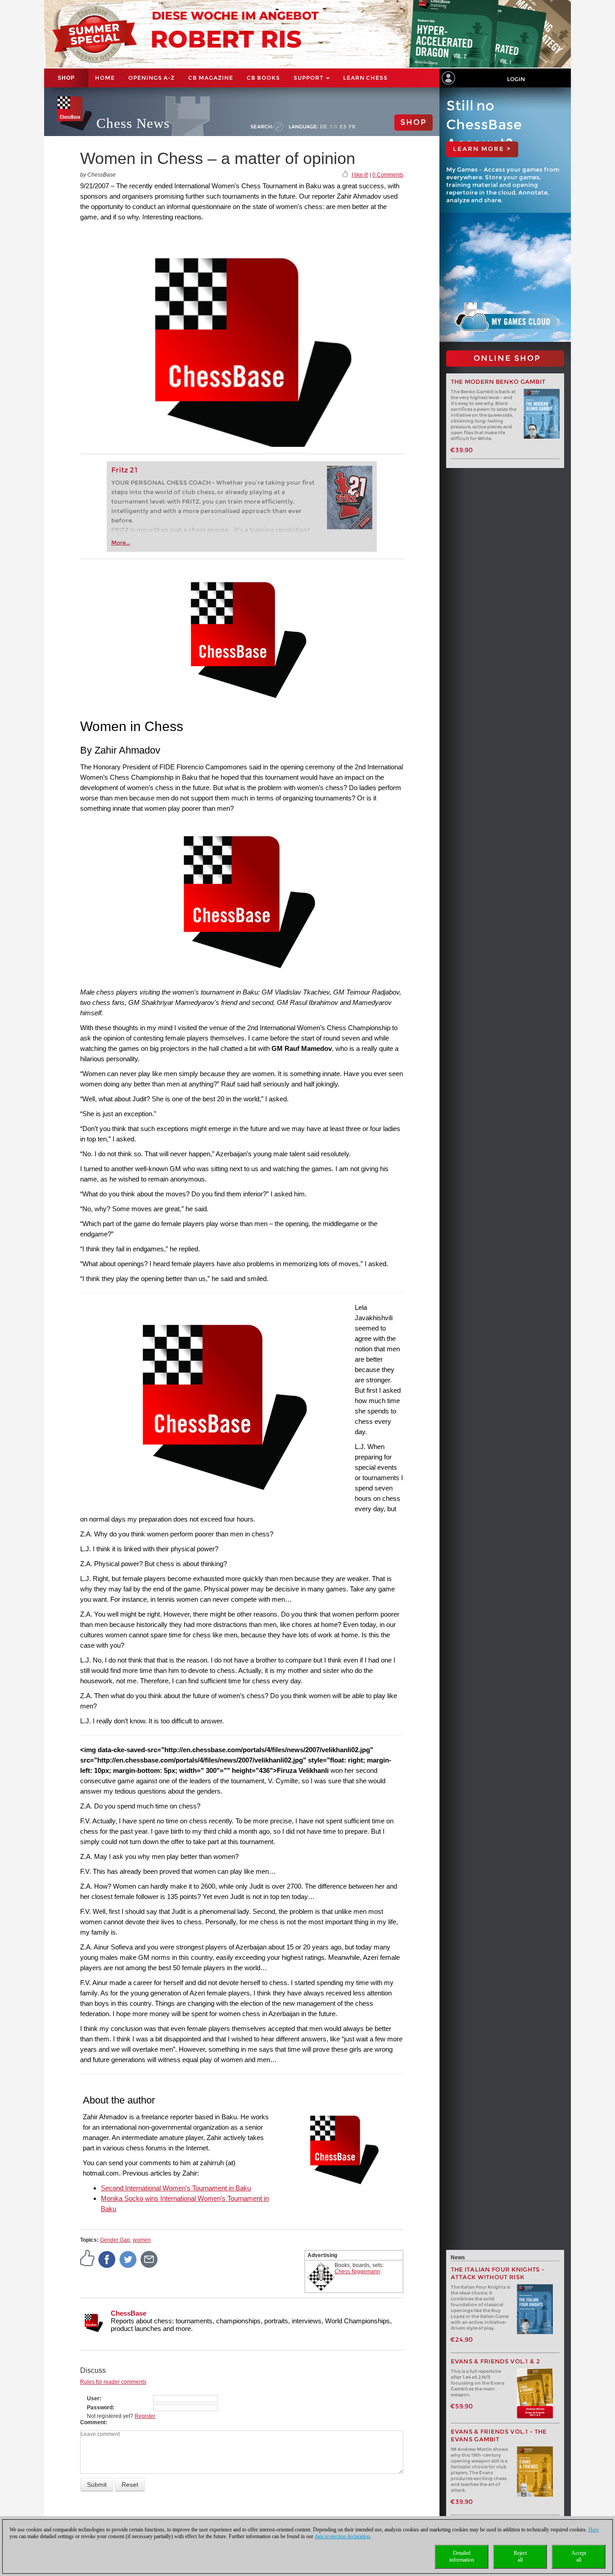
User (93, 2399)
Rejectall (520, 2556)
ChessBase (129, 2313)
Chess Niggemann (357, 2272)
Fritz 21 (124, 470)
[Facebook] (107, 2259)
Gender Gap (115, 2240)
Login (516, 79)
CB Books (263, 78)
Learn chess (365, 78)
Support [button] (309, 78)
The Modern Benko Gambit (498, 382)
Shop (66, 78)
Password (100, 2408)
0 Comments (388, 175)
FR (352, 127)
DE (324, 127)
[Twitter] (128, 2259)
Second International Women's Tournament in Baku (176, 2188)
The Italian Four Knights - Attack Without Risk (498, 2273)
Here (594, 2530)
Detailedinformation (462, 2556)
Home (105, 78)
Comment (93, 2422)
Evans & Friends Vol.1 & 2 (495, 2361)
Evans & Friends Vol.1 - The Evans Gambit (499, 2435)
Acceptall (579, 2556)
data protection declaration (342, 2536)
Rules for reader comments (113, 2382)
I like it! (360, 175)
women (142, 2240)
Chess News (133, 123)
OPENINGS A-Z (151, 78)
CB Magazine (211, 78)
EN (334, 127)
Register (145, 2416)
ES (343, 127)
